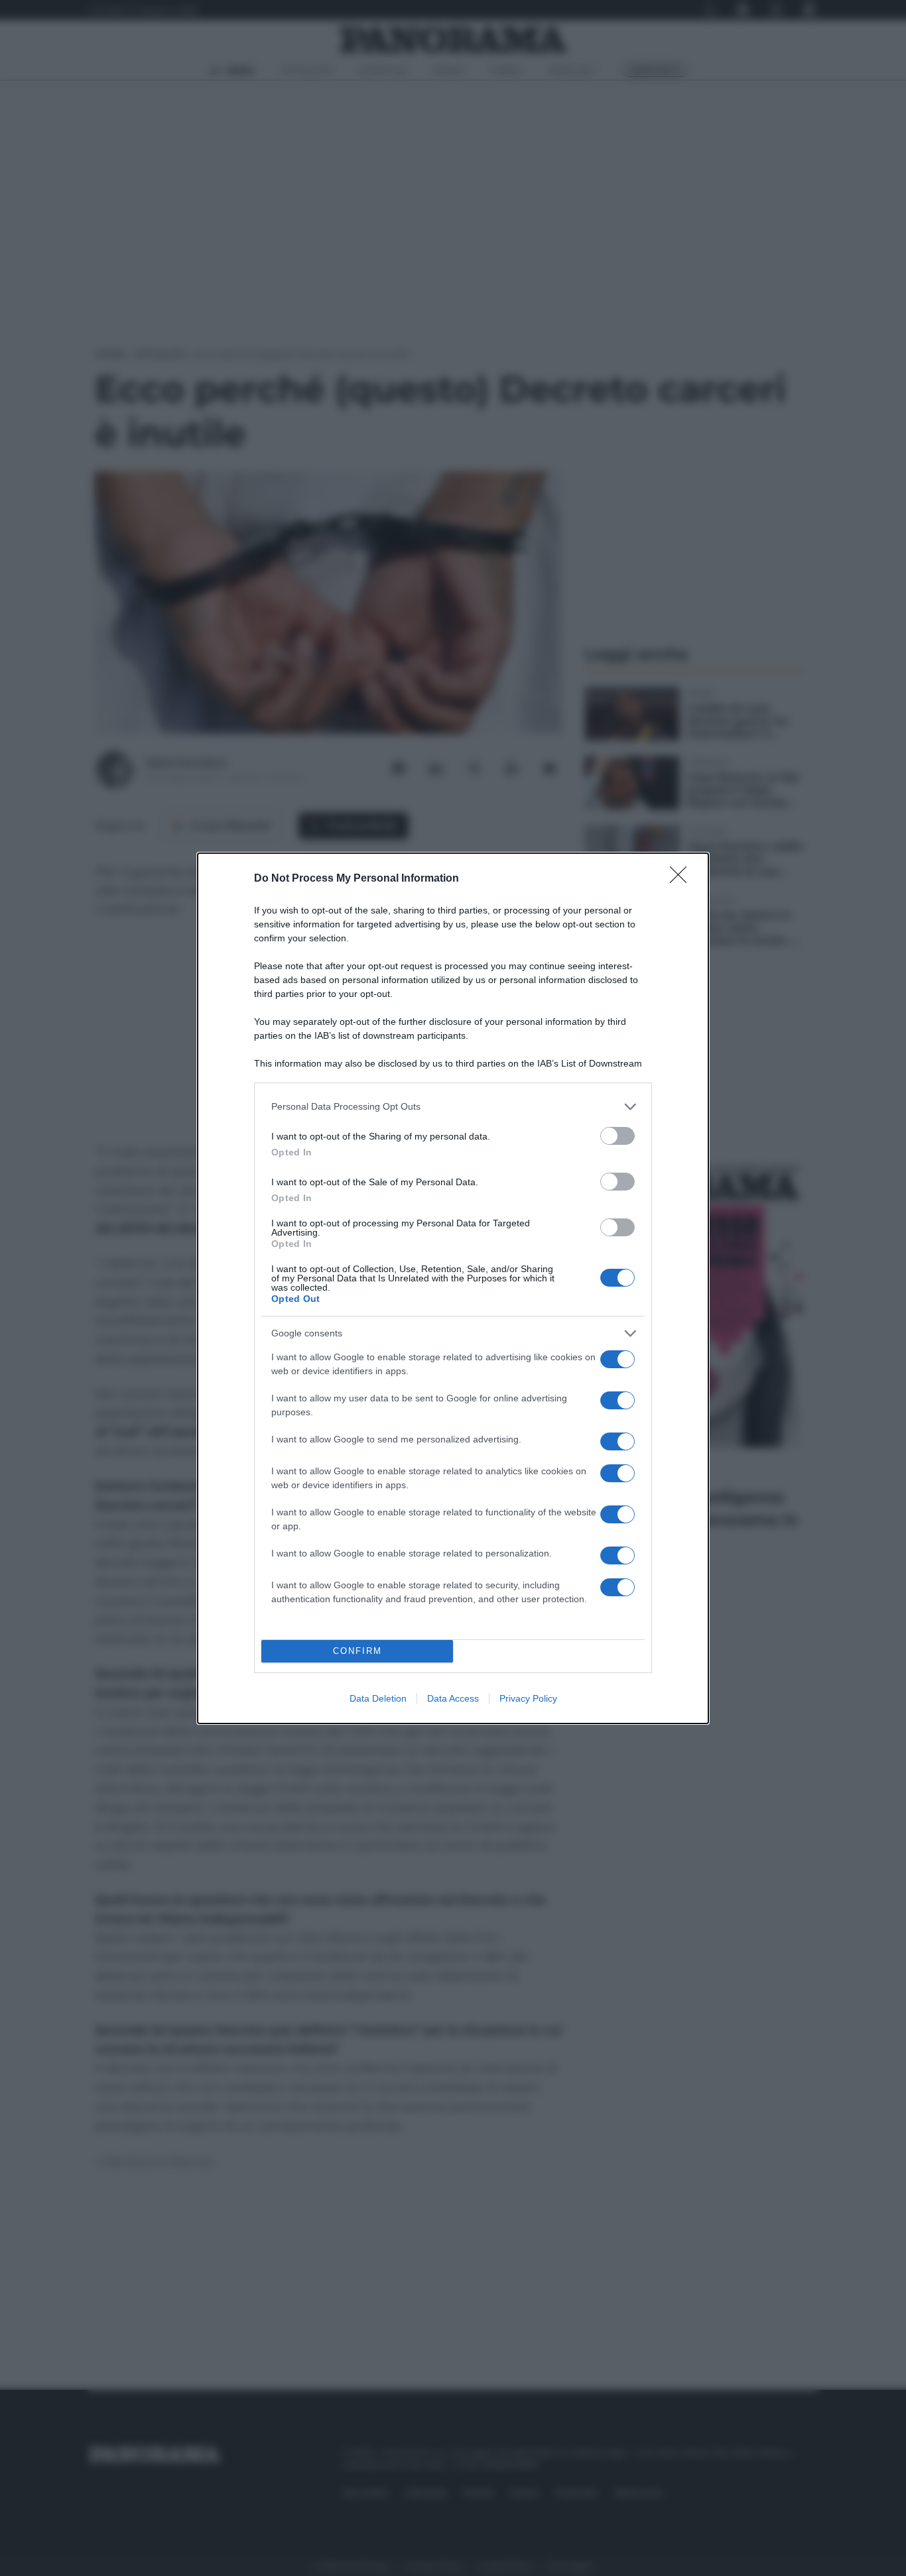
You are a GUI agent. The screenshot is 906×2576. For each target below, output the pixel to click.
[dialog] (453, 1288)
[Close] (682, 879)
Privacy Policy (528, 1698)
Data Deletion (378, 1698)
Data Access (453, 1698)
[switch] (617, 1136)
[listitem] (453, 1107)
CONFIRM (357, 1651)
